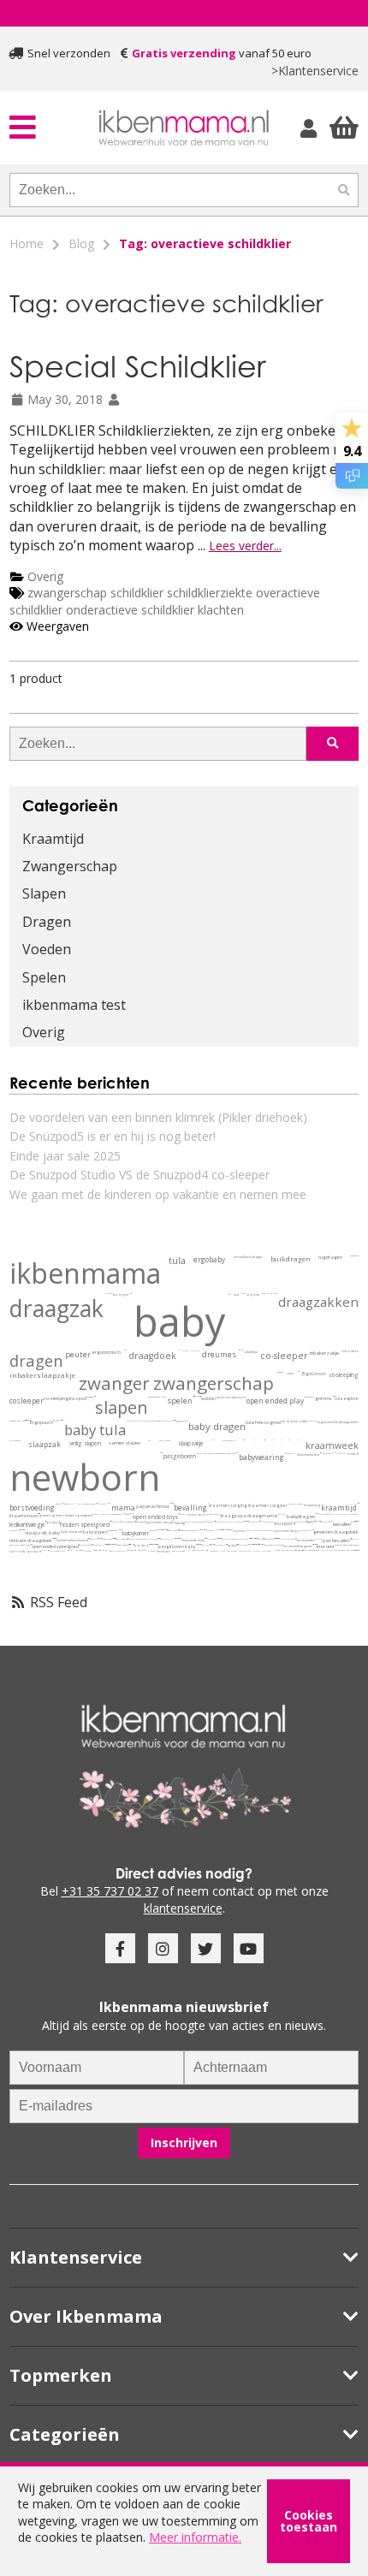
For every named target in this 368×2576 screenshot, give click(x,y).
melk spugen (316, 1544)
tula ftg (180, 1523)
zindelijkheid (310, 1550)
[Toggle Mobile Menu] (52, 127)
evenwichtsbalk (288, 1550)
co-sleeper (284, 1356)
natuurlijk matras (337, 1514)
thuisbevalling (133, 1539)
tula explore (347, 1398)
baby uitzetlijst (207, 1538)
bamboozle (199, 1396)
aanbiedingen (214, 1551)
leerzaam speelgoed (295, 1550)
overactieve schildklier (223, 1530)
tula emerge (239, 1522)
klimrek (151, 1551)
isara (237, 1295)
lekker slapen (113, 1538)
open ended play (275, 1401)
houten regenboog (85, 1545)
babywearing (261, 1457)
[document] (184, 2521)
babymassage (14, 1530)
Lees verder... (245, 546)
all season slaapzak (249, 1538)
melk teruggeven (314, 1544)
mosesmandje (100, 1550)
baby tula (95, 1430)
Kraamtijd (53, 839)
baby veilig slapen (198, 1544)
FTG (135, 1420)
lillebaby (59, 1420)
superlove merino (228, 1539)
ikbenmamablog (253, 1538)
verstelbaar (196, 1350)
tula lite (261, 1544)
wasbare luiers (160, 1397)
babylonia (253, 1295)
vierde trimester (296, 1504)
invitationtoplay (116, 1514)
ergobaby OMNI (98, 1545)
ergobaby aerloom (263, 1544)
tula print (313, 1421)
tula (177, 1261)
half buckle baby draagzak (55, 1538)
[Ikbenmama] (184, 128)
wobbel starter (80, 1550)
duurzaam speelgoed (58, 1551)
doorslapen (139, 1522)
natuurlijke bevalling (45, 1550)
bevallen (342, 1524)
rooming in (68, 1504)
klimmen (189, 1550)
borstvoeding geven (298, 1546)
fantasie (307, 1397)
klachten (221, 610)
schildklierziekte (211, 593)
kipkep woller (291, 1453)
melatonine (176, 1538)
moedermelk (184, 1531)
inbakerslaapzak (122, 1545)
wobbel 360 (76, 1550)
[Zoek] (344, 190)
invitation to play (220, 1545)
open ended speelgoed (55, 1547)
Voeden (47, 949)
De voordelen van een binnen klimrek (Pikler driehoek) (158, 1117)
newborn (85, 1477)
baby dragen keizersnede (273, 1545)
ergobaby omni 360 (17, 1421)
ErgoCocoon (314, 1374)
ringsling (185, 1350)
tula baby (287, 1422)
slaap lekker (157, 1530)
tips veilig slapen (199, 1544)
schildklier (137, 593)
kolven (58, 1504)
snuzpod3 (90, 1397)
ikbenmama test (74, 1005)
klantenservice (183, 1908)
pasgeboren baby (177, 1546)
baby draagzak (306, 1530)
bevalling (190, 1508)
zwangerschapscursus (117, 1551)
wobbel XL (71, 1550)
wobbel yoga (93, 1539)
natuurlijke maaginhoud (195, 1522)
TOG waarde (165, 1441)
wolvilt (212, 1544)
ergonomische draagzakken (338, 1422)
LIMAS (254, 1440)
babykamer (136, 1533)
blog (353, 1522)
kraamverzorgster (268, 1505)
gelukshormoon (105, 1544)
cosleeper (27, 1401)
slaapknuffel (102, 1504)
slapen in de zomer (150, 1544)
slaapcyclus (175, 1538)
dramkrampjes (231, 1530)
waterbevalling (255, 1544)
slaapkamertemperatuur (220, 1538)
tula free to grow (263, 1423)
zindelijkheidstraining (313, 1550)
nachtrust (159, 1506)
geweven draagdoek (336, 1532)
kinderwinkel (348, 1550)
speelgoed (53, 1522)
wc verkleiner (322, 1550)
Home (27, 243)
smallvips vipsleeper (132, 1544)
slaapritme (112, 1544)
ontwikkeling (183, 1514)
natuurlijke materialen (207, 1454)
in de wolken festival (28, 1420)
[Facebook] (120, 1948)
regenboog (213, 1539)
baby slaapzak (72, 1531)
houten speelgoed (85, 1525)
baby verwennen (243, 1545)
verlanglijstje (318, 1521)
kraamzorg (312, 1505)
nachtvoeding (324, 1514)
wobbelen (240, 1398)
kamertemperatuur (115, 1544)
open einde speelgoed (25, 1552)
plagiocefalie (161, 1530)
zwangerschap (67, 593)
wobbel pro (355, 1539)
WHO (75, 1503)
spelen (180, 1401)
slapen (122, 1407)
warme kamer (121, 1530)
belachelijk (63, 1420)
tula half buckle (229, 1522)
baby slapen (95, 1532)
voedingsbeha (194, 1530)
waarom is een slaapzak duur (155, 1544)
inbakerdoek (350, 1351)
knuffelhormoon (259, 1530)
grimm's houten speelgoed (72, 1515)
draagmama (262, 1516)
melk (214, 1521)
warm (175, 1420)
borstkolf (353, 1454)
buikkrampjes (321, 1453)
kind (312, 1397)
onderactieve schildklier (132, 610)
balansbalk (284, 1550)
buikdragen (291, 1259)
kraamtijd (339, 1508)
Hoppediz (264, 1440)
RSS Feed (57, 1602)
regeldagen (291, 1539)
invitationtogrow (127, 1522)
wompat (270, 1294)
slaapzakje (191, 1443)
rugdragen (330, 1258)
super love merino (24, 1530)
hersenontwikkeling (205, 1538)
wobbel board (25, 1545)
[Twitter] (206, 1948)
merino (153, 1531)
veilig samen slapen (86, 1504)
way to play (116, 1522)
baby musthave (254, 1522)
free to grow (121, 1295)
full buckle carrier (312, 1530)
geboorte (281, 1372)
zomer (180, 1422)
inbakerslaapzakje (42, 1375)
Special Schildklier (138, 366)
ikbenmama (85, 1273)
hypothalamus (107, 1544)
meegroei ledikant (257, 1538)
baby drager (269, 1530)
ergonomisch (107, 1353)
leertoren (256, 1551)
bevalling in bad (252, 1544)
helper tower (267, 1551)
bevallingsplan (122, 1539)
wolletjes (216, 1530)
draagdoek (152, 1356)
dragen (36, 1360)
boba (229, 1294)
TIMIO (310, 1522)
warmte (119, 1530)
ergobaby (209, 1259)
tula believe (246, 1521)
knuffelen (249, 1530)
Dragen (47, 922)
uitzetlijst (251, 1352)
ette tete (326, 1547)
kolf (345, 1453)
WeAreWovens (298, 1371)
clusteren (283, 1539)
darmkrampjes (328, 1453)
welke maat (125, 1350)
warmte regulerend (240, 1539)
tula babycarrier (229, 1441)
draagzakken (318, 1302)
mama (123, 1508)
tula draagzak (15, 1441)
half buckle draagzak (53, 1538)
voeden (151, 1397)
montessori (163, 1552)
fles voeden (88, 1551)
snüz (290, 1373)
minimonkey (61, 1420)
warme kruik (196, 1544)
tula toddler (301, 1422)
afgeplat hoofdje (163, 1530)
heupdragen (354, 1256)
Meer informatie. (195, 2537)
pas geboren (325, 1522)
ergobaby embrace (214, 1514)
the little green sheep (351, 1514)
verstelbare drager (248, 1257)
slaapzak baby (42, 1533)
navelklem (261, 1521)
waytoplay (124, 1514)
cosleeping (344, 1375)
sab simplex (20, 1530)
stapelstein (339, 1545)
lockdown (155, 1539)
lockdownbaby (159, 1538)
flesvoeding (209, 1522)
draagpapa (233, 1516)
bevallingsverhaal (167, 1539)
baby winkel (232, 1551)
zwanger (114, 1383)
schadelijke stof (205, 1530)
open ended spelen (351, 1545)
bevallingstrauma (143, 1550)
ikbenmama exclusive (244, 1521)
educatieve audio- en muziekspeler (303, 1550)
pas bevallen (336, 1541)
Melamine (203, 1530)
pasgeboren (180, 1456)
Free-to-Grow (130, 1421)
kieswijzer (213, 1440)
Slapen (44, 893)
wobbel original (15, 1545)
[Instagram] (163, 1948)
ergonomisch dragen (286, 1531)
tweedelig (195, 1396)
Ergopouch (42, 1423)
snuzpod (77, 1398)
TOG (149, 1440)
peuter (78, 1355)
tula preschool (259, 1544)
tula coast (157, 1421)
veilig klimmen (330, 1550)
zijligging (166, 1530)
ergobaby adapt (268, 1522)
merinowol (211, 1530)
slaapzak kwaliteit (153, 1544)
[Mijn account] (311, 128)
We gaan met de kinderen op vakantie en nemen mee (158, 1194)
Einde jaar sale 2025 (65, 1156)
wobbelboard (225, 1398)
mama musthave (101, 1538)
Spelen (44, 977)
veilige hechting (300, 1522)
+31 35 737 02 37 (110, 1891)
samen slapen (125, 1443)
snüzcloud (219, 1522)
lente (186, 1421)
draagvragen (206, 1545)
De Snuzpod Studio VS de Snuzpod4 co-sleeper (139, 1175)
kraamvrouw (24, 1516)
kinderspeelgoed (245, 1551)
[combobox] (170, 190)
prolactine (319, 1539)
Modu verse (104, 1514)
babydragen (301, 1517)
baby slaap (141, 1546)
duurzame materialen (226, 1454)
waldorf (232, 1546)
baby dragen (217, 1426)
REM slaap (181, 1538)
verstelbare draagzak (144, 1421)
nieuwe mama (109, 1503)
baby (180, 1321)
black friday (107, 1539)
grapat (128, 1514)
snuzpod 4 (285, 1523)
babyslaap (267, 1539)
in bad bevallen (257, 1544)
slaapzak (45, 1444)
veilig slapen (85, 1443)
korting (223, 1551)
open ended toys (155, 1517)
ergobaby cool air (167, 1421)
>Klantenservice (315, 71)
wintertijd (109, 1544)
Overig (45, 576)
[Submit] (332, 744)
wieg (273, 1539)
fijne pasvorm (157, 1544)
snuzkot (261, 1539)
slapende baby (193, 1540)
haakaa (340, 1453)
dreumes (219, 1355)
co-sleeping (56, 1399)
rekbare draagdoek (31, 1541)
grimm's (45, 1515)
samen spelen (198, 1515)
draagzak (56, 1309)
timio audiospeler (299, 1550)
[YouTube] (249, 1948)
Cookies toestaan (309, 2521)
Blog (81, 243)
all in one (198, 1396)
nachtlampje (318, 1514)
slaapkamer (113, 1531)
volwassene (333, 1396)
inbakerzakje (324, 1353)
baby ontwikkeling (228, 1530)
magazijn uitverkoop (341, 1550)
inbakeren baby (173, 1530)
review (55, 1421)
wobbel (208, 1398)
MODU (96, 1514)
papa (142, 1506)
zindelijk (306, 1550)
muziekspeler (291, 1550)
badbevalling (250, 1544)
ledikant (19, 1525)
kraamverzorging (228, 1505)
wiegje (37, 1525)
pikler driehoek (178, 1551)
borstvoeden (306, 1540)
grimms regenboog (68, 1550)
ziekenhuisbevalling (145, 1539)
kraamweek (332, 1445)
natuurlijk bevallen (331, 1521)
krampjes (335, 1453)
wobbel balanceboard (72, 1540)
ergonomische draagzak (160, 1522)
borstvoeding (32, 1508)
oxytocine (239, 1531)
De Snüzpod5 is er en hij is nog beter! (113, 1136)
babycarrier (282, 1514)
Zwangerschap (70, 866)
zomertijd (110, 1544)
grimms (323, 1399)
